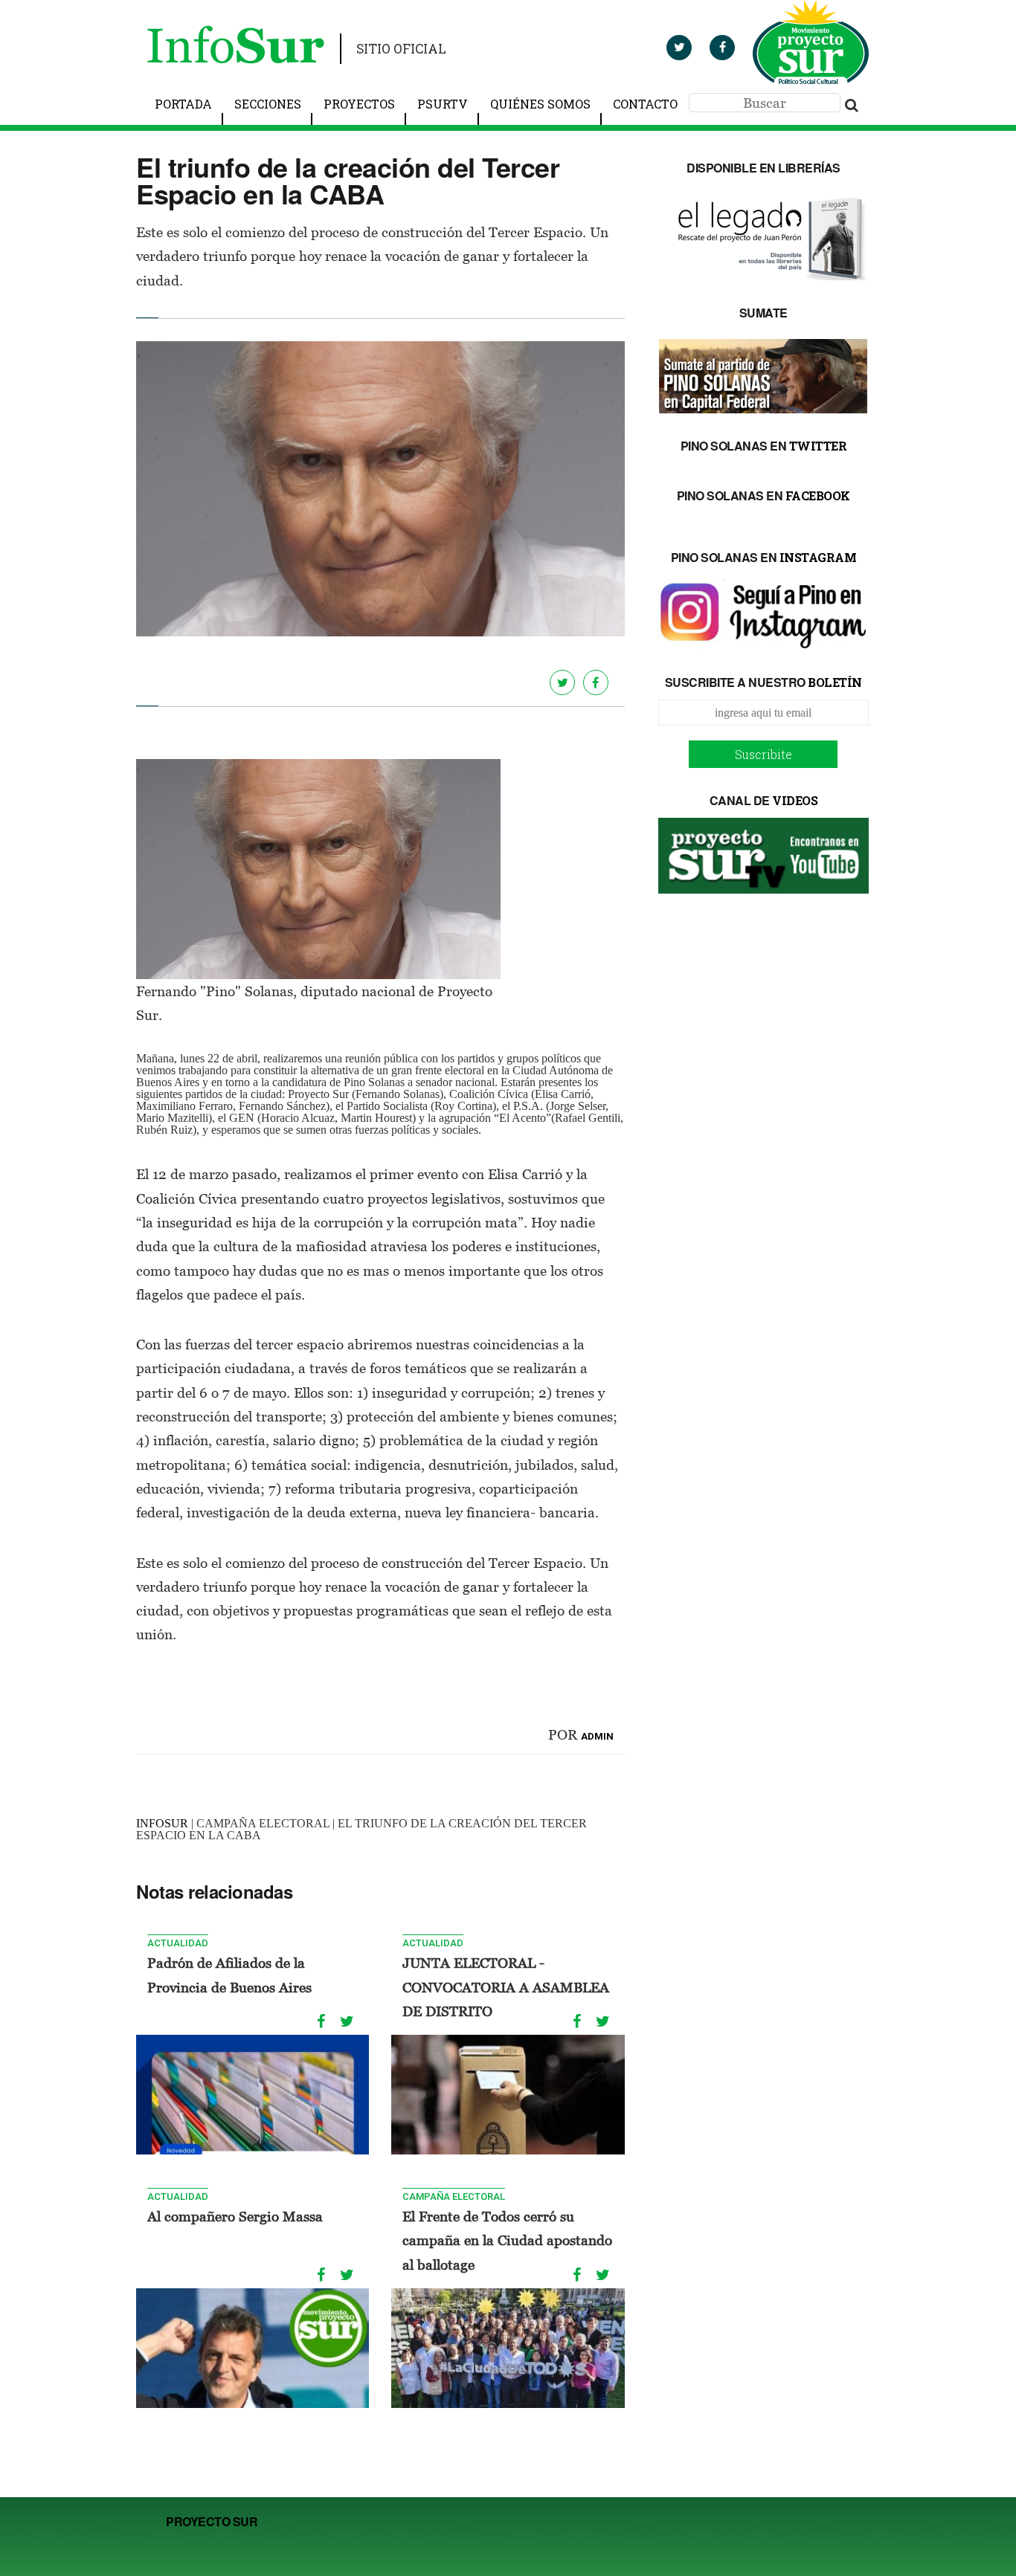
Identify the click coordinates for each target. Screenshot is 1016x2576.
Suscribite (763, 754)
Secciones (268, 104)
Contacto (645, 104)
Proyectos (359, 104)
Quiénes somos (540, 104)
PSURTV (443, 104)
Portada (183, 104)
